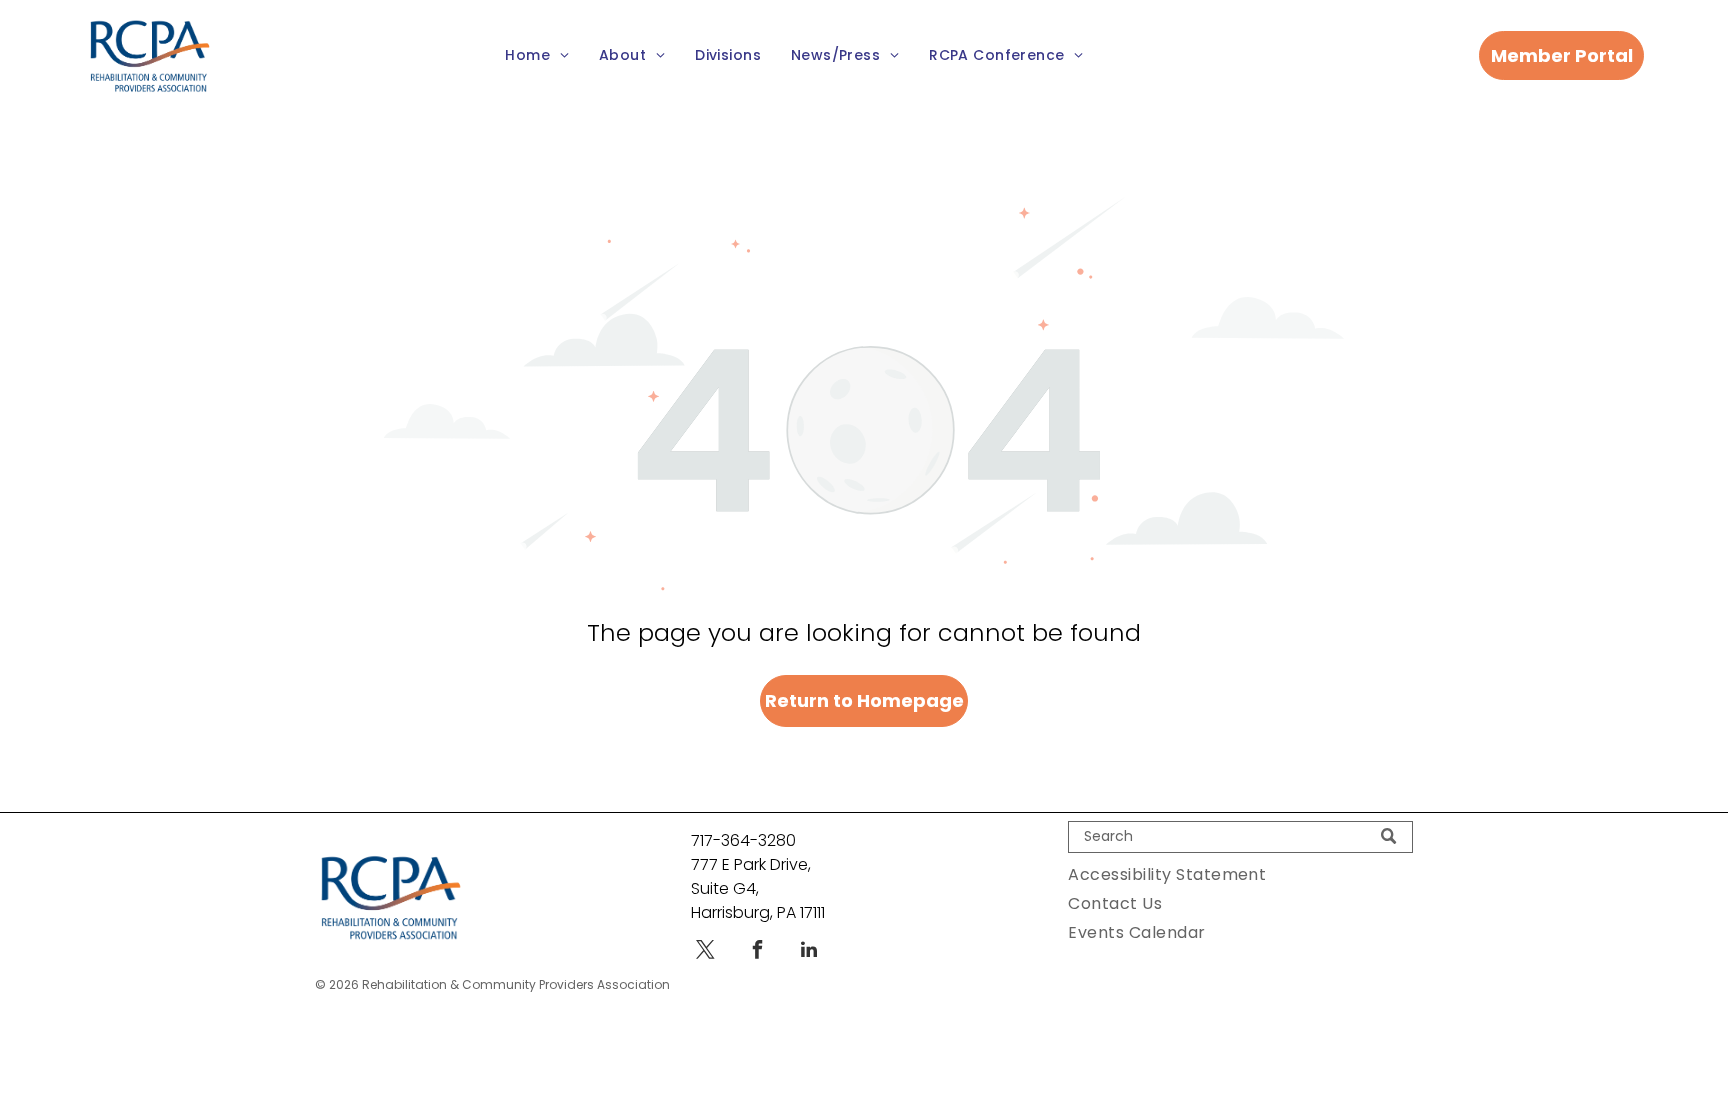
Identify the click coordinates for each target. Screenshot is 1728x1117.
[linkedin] (809, 952)
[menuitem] (537, 56)
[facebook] (757, 952)
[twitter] (705, 952)
